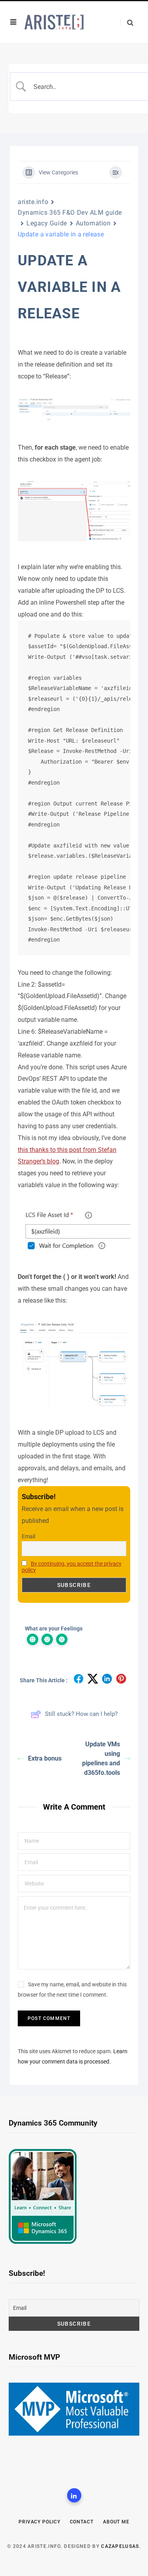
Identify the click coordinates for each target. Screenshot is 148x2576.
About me (116, 2522)
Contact (82, 2522)
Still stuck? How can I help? (81, 1714)
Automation (93, 223)
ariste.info (33, 202)
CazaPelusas (120, 2546)
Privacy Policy (39, 2522)
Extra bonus (45, 1758)
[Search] (127, 22)
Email (28, 1536)
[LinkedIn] (74, 2495)
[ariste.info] (54, 22)
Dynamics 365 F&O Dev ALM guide (70, 213)
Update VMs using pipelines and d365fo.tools (101, 1758)
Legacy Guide (47, 223)
